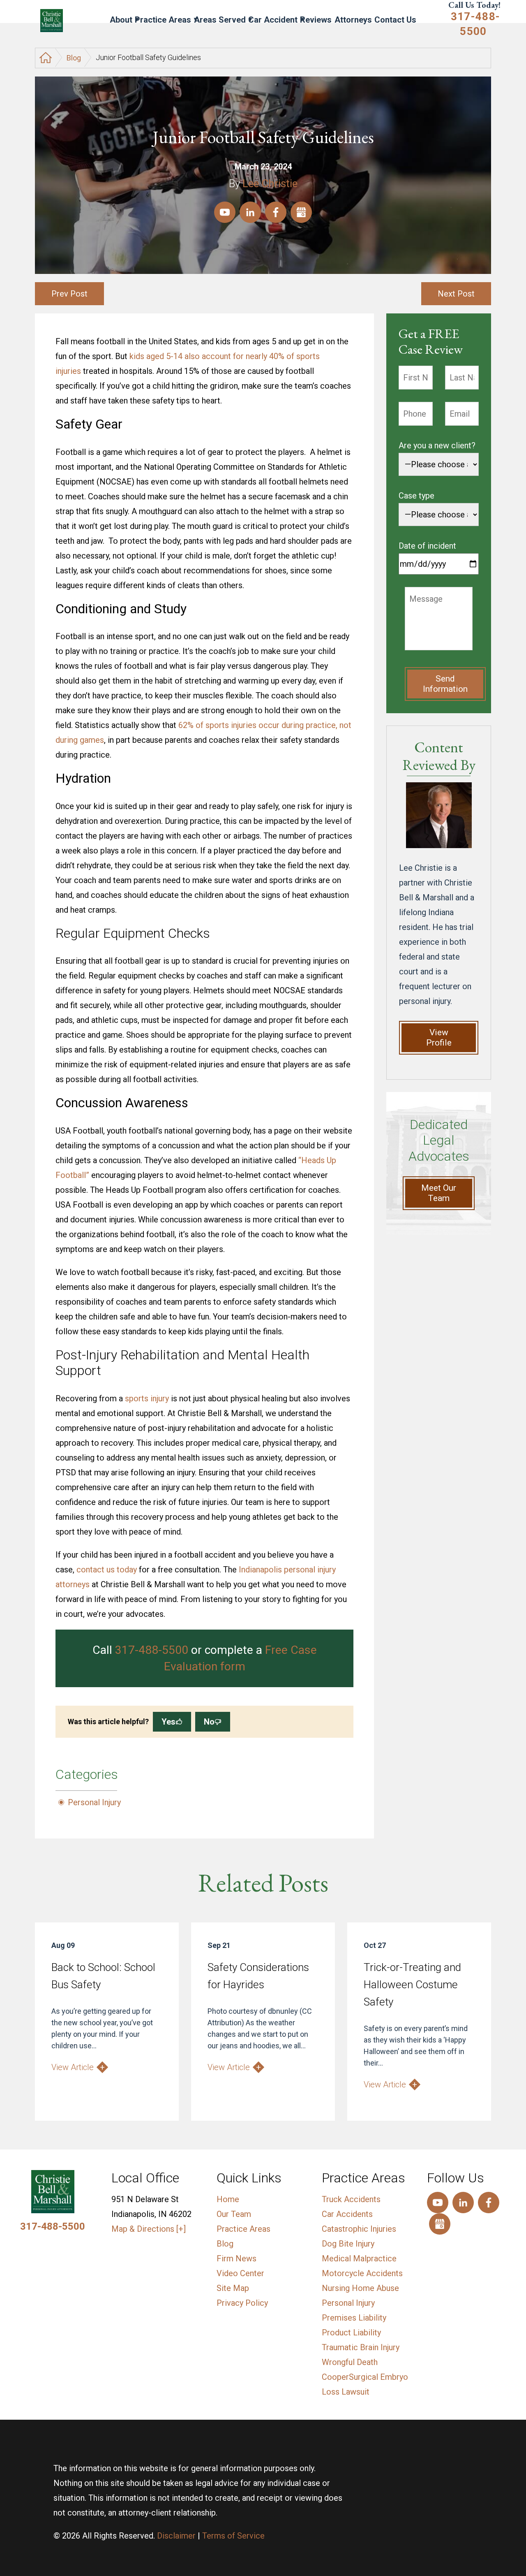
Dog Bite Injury (348, 2244)
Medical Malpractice (359, 2258)
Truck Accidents (351, 2199)
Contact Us (395, 20)
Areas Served (220, 20)
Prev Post (69, 294)
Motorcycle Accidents (362, 2273)
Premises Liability (354, 2318)
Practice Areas (163, 20)
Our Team (234, 2214)
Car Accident (273, 20)
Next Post (456, 294)
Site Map (233, 2288)
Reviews (316, 20)
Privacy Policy (242, 2303)
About (121, 20)
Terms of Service (233, 2536)
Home (228, 2199)
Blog (74, 58)
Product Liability (351, 2333)
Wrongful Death (350, 2362)
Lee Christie (270, 183)
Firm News (236, 2258)
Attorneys (353, 20)
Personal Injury (94, 1802)
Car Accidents (347, 2214)
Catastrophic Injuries (359, 2229)
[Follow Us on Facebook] (276, 212)
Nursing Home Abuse (360, 2288)
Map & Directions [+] (149, 2229)
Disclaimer (176, 2536)
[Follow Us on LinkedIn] (250, 212)
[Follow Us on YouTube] (225, 212)
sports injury (147, 1398)
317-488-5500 (475, 24)
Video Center (240, 2273)
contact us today (107, 1570)
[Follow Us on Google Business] (301, 212)
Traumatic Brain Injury (361, 2347)
